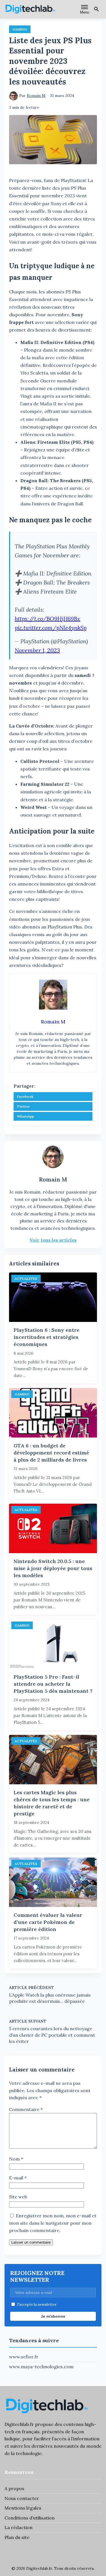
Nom (16, 2159)
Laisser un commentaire (31, 2242)
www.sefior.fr (24, 2357)
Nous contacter (22, 2498)
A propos (14, 2488)
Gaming (20, 29)
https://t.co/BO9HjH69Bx (47, 619)
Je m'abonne (53, 2316)
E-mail (18, 2178)
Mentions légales (23, 2508)
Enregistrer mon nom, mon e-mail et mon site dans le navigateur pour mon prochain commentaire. (53, 2223)
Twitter (23, 1106)
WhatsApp (25, 1116)
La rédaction (19, 2527)
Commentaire (26, 2109)
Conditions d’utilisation (30, 2518)
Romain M (36, 96)
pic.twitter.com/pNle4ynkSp (51, 628)
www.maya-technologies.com (41, 2367)
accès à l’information (77, 2439)
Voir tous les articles (53, 1240)
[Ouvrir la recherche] (96, 9)
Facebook (25, 1097)
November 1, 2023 (37, 650)
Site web (18, 2197)
